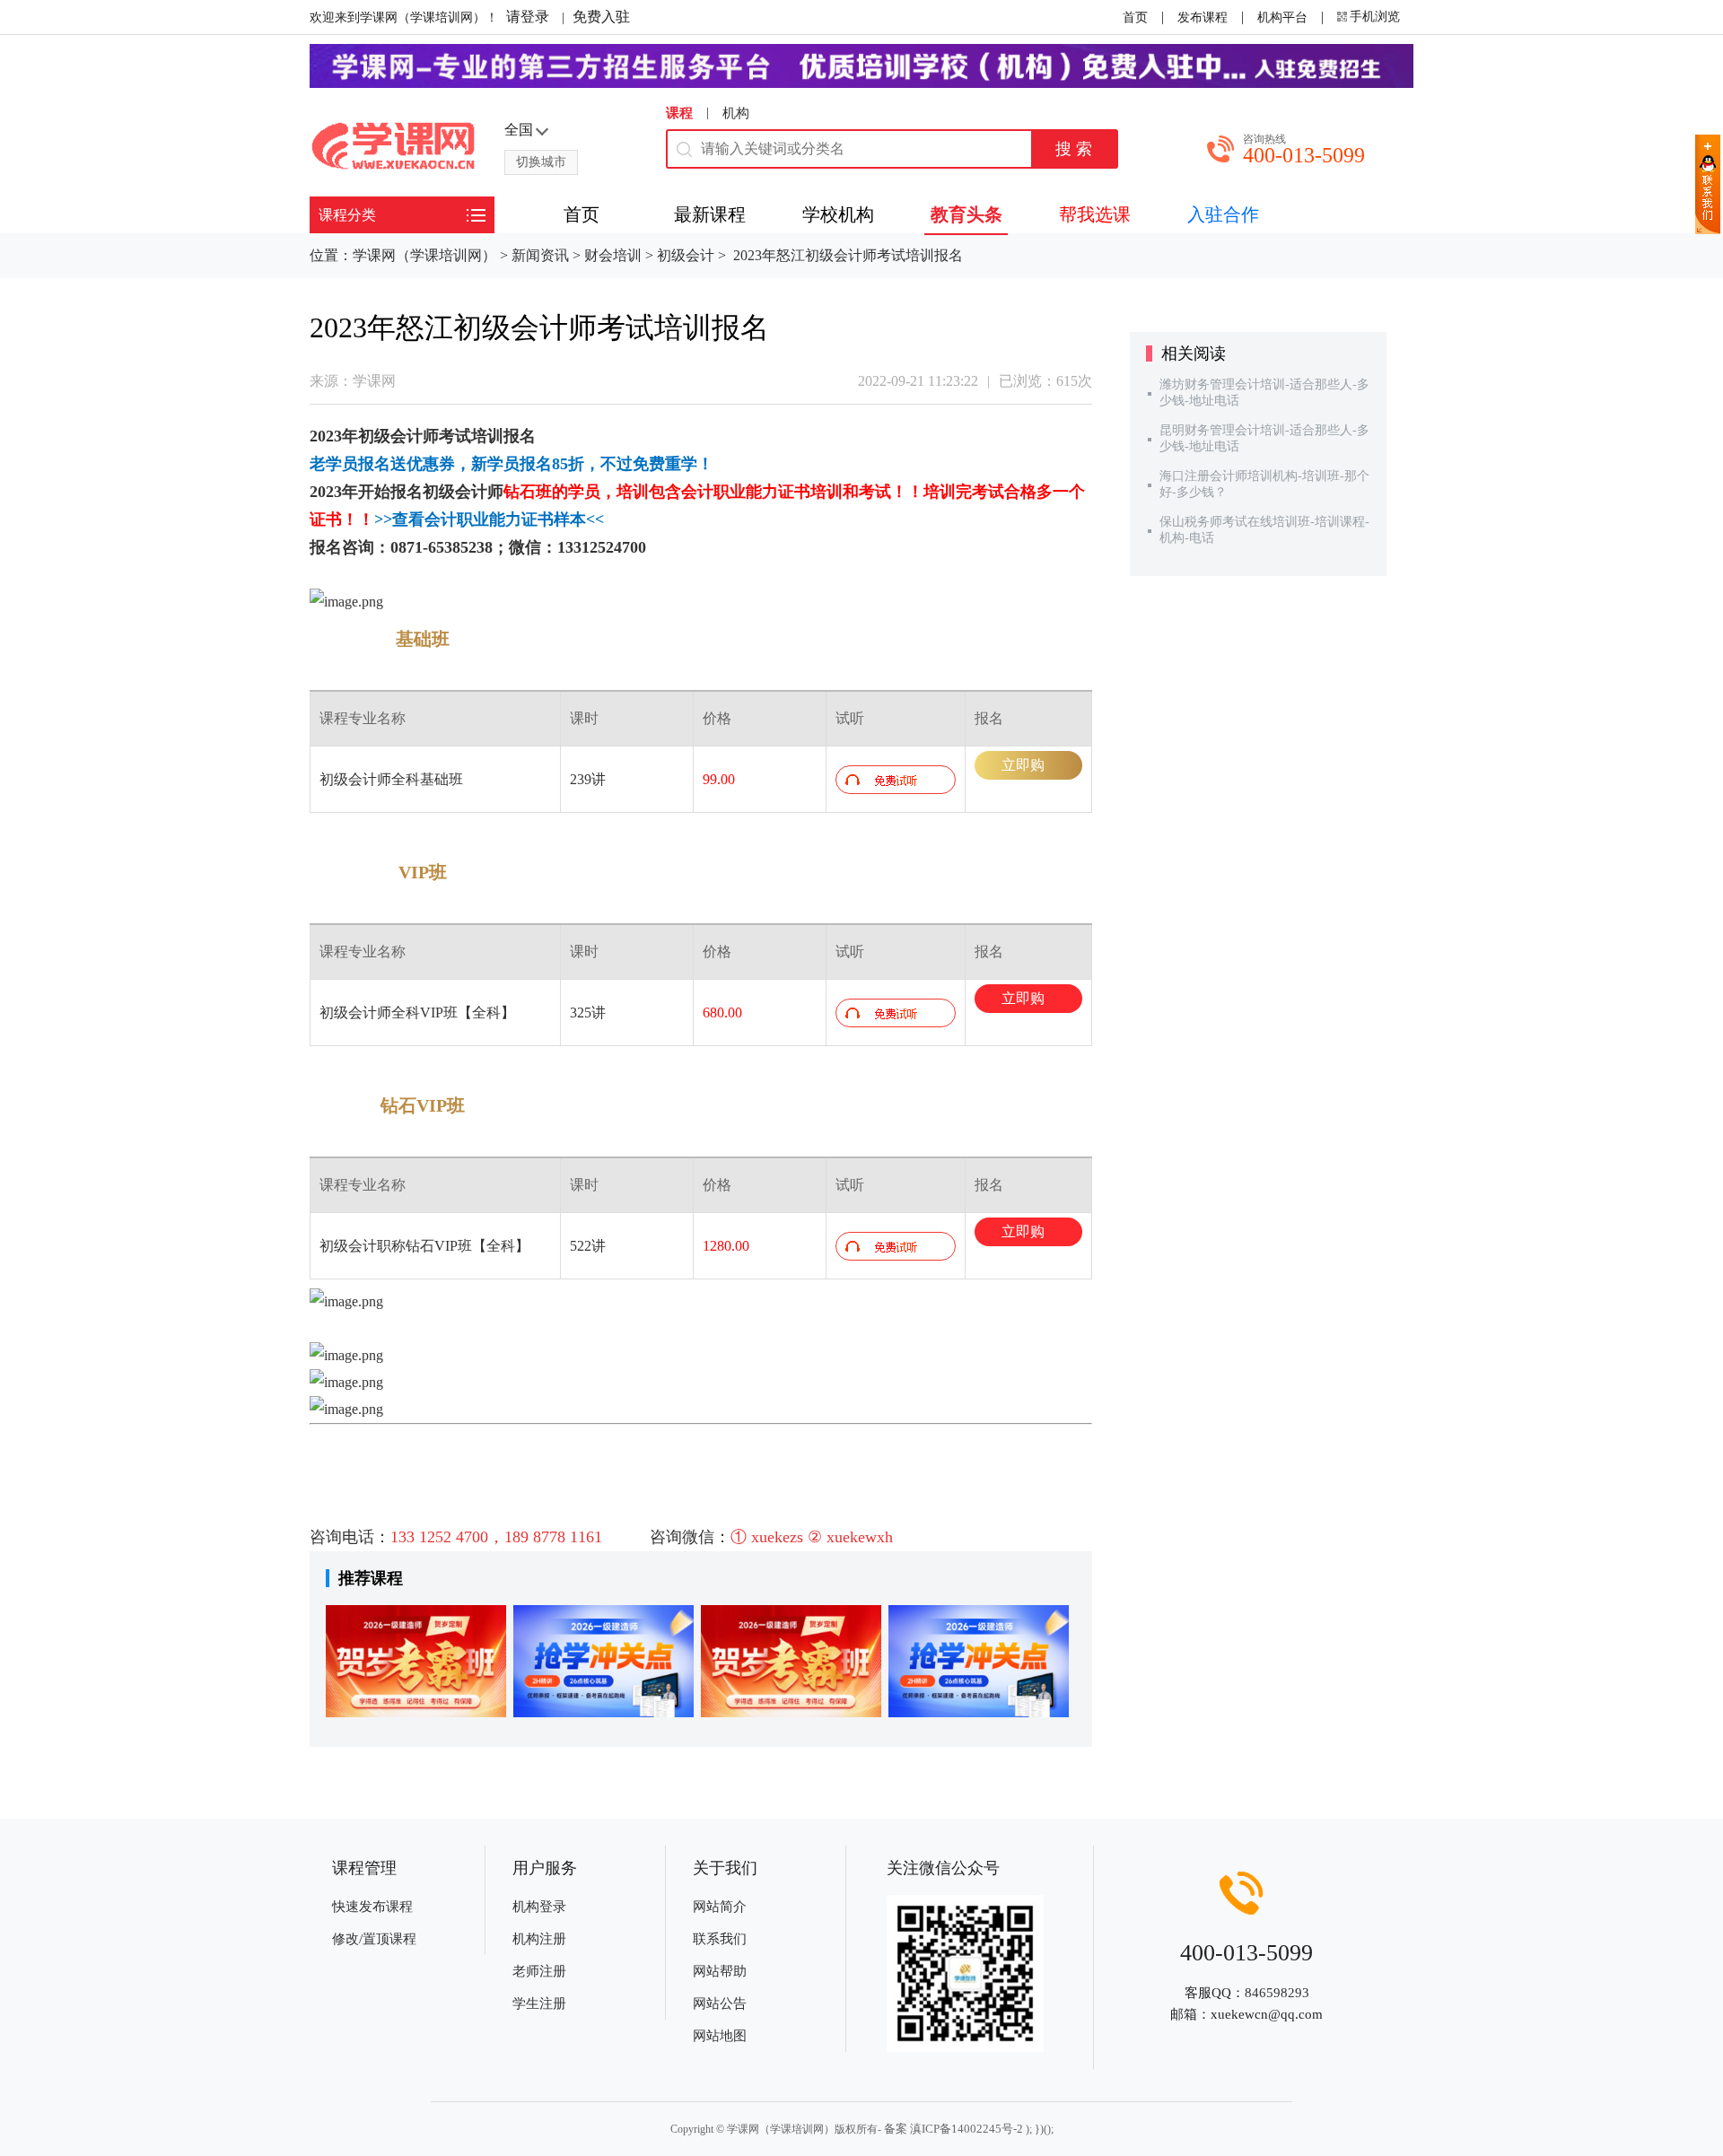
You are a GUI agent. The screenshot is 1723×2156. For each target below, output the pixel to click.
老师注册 (539, 1971)
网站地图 (720, 2036)
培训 (487, 436)
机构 (736, 113)
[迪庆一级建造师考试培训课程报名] (603, 1661)
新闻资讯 (540, 255)
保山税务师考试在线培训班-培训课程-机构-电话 (1264, 530)
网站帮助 (720, 1971)
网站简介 (720, 1907)
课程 (679, 113)
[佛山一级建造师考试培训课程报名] (416, 1661)
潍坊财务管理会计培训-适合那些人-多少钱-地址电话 (1264, 393)
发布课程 (1203, 17)
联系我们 (720, 1939)
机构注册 (539, 1939)
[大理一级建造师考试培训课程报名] (979, 1661)
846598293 (1277, 1993)
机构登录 (539, 1907)
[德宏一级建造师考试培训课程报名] (791, 1661)
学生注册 (539, 2003)
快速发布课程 (372, 1907)
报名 (520, 436)
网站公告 (720, 2003)
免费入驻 (601, 17)
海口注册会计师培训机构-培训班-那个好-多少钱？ (1264, 484)
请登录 (528, 17)
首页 (1135, 17)
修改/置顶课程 (374, 1939)
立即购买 (1023, 768)
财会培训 (613, 255)
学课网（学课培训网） (424, 255)
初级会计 (686, 255)
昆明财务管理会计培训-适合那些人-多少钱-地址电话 (1264, 438)
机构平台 (1282, 17)
